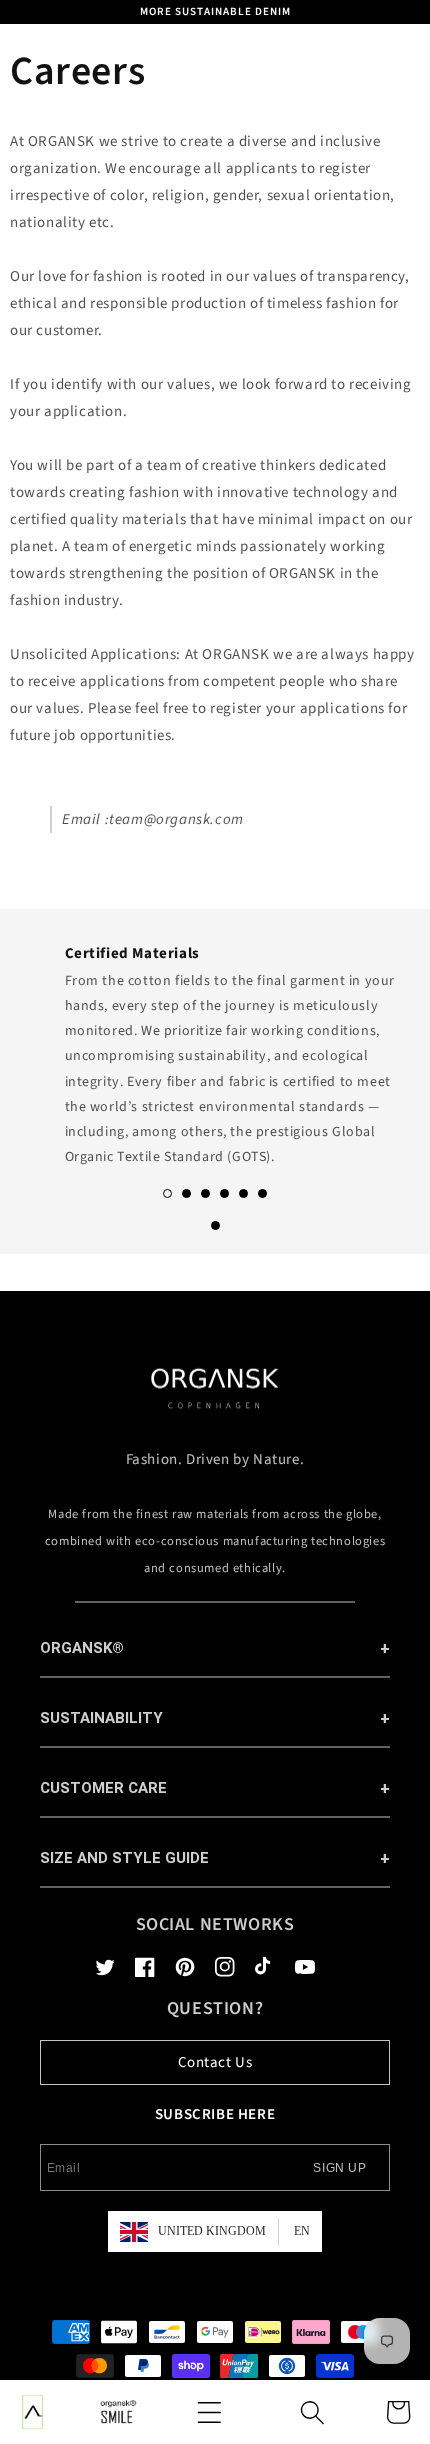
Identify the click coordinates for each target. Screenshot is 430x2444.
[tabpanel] (215, 1049)
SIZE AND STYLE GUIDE (124, 1858)
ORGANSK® (82, 1648)
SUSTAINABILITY (101, 1718)
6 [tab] (262, 1193)
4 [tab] (224, 1193)
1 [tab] (167, 1193)
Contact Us (215, 2062)
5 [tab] (243, 1193)
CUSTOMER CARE (103, 1788)
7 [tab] (215, 1225)
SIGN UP (339, 2168)
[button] (209, 2412)
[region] (215, 12)
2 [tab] (186, 1193)
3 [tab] (205, 1193)
